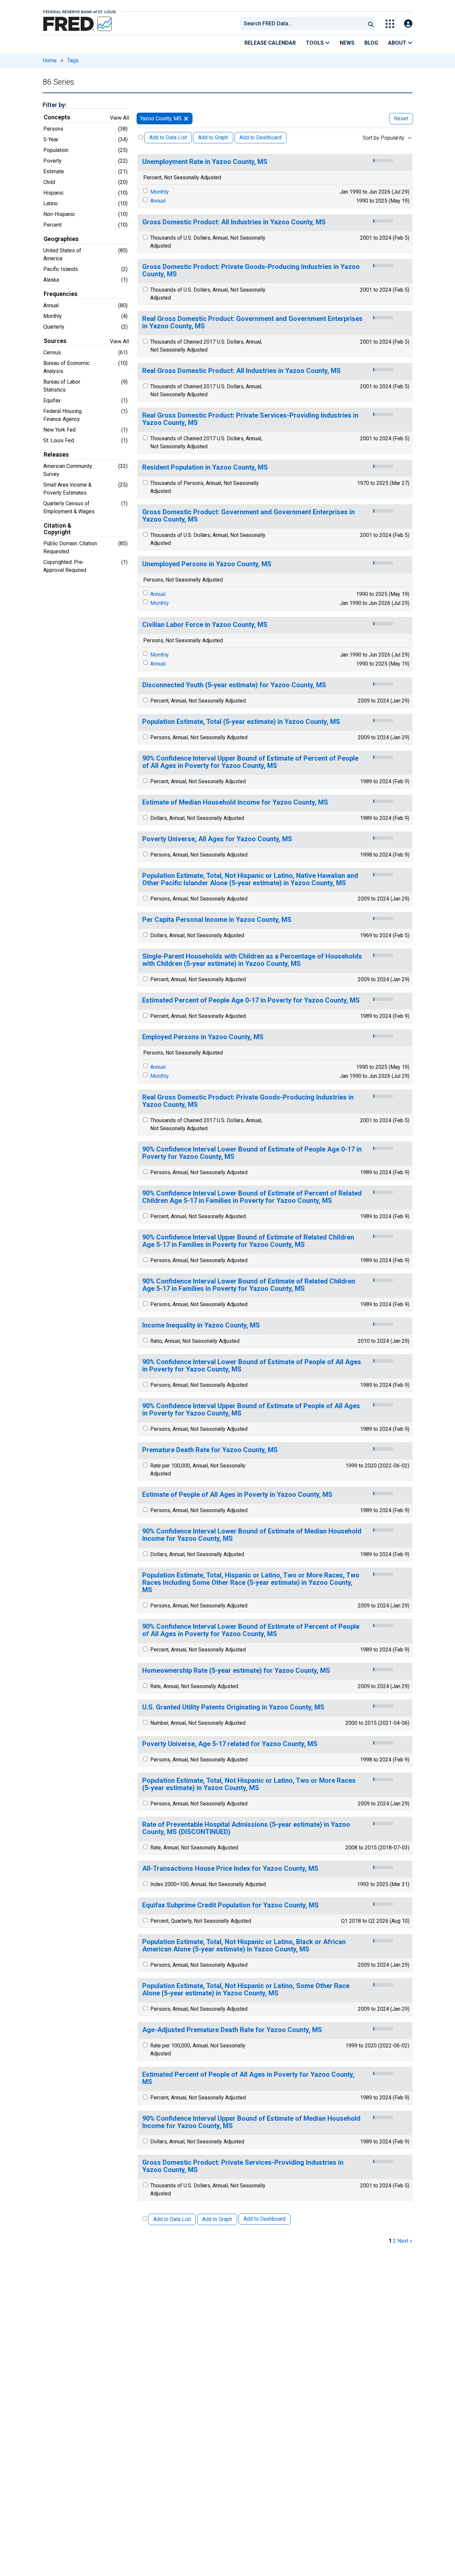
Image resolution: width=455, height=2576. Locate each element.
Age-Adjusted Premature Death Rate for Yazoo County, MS (232, 2030)
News (347, 43)
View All (119, 118)
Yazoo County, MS (161, 118)
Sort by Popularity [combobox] (384, 138)
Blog (371, 43)
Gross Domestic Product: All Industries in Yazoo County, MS (234, 222)
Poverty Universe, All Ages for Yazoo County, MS (217, 839)
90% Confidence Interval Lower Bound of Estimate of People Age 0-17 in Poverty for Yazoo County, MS (252, 1153)
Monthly (160, 192)
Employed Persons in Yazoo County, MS (203, 1037)
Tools (315, 43)
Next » (405, 2241)
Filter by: (54, 105)
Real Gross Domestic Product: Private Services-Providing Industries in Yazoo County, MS (250, 419)
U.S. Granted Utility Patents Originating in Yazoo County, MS (233, 1707)
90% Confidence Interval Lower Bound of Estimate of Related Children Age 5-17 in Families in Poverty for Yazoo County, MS (249, 1285)
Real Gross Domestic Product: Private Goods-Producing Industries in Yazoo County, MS (248, 1101)
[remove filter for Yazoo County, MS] (186, 118)
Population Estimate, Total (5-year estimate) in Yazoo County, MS (241, 722)
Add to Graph (213, 137)
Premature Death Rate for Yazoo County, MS (210, 1450)
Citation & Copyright (57, 529)
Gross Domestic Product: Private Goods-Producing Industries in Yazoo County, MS (251, 270)
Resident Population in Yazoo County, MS (205, 467)
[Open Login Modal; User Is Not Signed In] (408, 24)
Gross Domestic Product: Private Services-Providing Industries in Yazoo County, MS (243, 2166)
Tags (73, 60)
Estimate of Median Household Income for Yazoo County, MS (235, 802)
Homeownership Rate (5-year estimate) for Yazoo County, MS (236, 1671)
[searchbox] (304, 24)
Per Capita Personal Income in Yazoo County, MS (217, 920)
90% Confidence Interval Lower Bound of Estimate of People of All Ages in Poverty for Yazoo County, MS (252, 1366)
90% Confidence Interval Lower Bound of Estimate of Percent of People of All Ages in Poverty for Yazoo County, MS (251, 1630)
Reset (401, 118)
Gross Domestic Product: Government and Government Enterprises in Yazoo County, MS (248, 516)
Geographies (61, 239)
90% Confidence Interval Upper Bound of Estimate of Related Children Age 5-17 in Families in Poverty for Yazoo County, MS (248, 1241)
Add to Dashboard (260, 137)
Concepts (57, 117)
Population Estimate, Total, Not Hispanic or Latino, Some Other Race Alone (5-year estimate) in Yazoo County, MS (246, 1990)
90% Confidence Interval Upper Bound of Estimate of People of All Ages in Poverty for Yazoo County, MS (251, 1410)
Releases (56, 455)
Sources (55, 341)
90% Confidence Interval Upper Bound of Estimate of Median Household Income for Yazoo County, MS (251, 2122)
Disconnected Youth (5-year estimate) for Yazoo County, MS (234, 685)
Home (50, 60)
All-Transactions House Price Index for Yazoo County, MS (230, 1869)
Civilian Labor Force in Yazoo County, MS (205, 625)
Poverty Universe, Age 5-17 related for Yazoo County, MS (230, 1744)
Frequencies (61, 294)
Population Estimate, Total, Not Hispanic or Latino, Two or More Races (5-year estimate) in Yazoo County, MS (249, 1784)
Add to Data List (168, 137)
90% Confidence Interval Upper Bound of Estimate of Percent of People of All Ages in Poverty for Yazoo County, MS (250, 762)
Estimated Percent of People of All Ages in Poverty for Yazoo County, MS (248, 2078)
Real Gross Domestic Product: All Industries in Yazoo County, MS (241, 371)
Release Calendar (270, 43)
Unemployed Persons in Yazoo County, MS (207, 564)
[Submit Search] (371, 24)
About (398, 43)
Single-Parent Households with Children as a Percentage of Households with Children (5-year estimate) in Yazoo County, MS (252, 960)
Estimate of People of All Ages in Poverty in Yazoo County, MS (237, 1495)
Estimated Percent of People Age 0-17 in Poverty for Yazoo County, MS (251, 1000)
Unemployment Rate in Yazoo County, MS (205, 162)
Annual (158, 201)
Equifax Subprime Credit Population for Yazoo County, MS (230, 1905)
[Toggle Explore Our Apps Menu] (390, 24)
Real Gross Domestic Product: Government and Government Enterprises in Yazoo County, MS (252, 322)
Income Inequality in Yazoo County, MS (201, 1325)
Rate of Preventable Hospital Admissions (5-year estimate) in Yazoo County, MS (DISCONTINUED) (246, 1828)
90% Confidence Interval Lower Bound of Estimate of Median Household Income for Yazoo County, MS (252, 1535)
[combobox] (302, 24)
